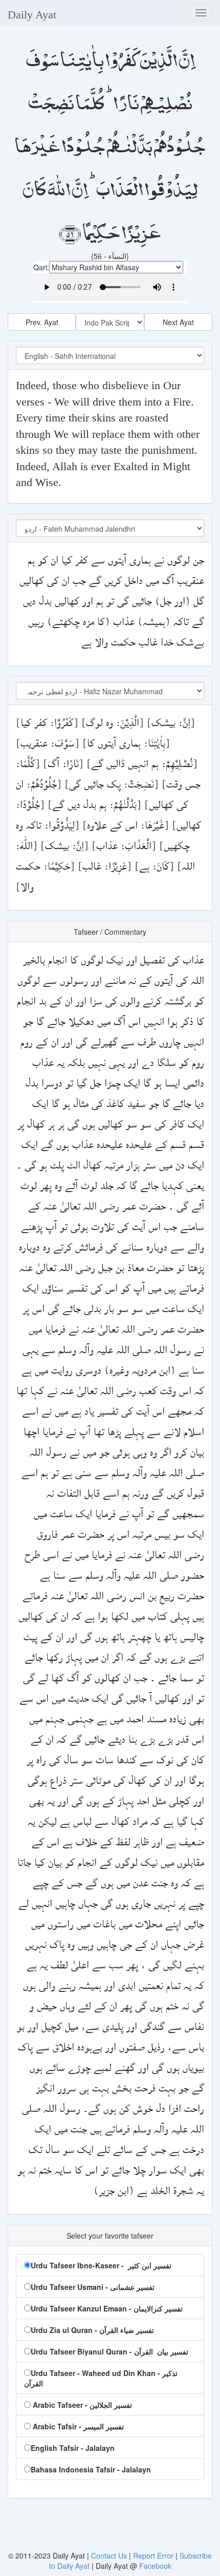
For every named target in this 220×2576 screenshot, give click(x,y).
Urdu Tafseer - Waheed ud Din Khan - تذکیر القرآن (101, 2378)
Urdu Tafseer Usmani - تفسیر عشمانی (93, 2287)
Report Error (153, 2555)
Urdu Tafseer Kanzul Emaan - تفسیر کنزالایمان (107, 2308)
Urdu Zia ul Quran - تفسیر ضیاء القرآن (92, 2330)
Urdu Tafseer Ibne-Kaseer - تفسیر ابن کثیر (101, 2265)
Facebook (155, 2566)
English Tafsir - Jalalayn (73, 2448)
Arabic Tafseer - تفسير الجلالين (81, 2405)
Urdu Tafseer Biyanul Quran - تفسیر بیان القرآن (109, 2351)
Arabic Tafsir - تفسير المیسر (77, 2426)
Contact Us (110, 2555)
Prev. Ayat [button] (42, 322)
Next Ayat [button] (178, 322)
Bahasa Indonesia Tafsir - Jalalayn (91, 2469)
